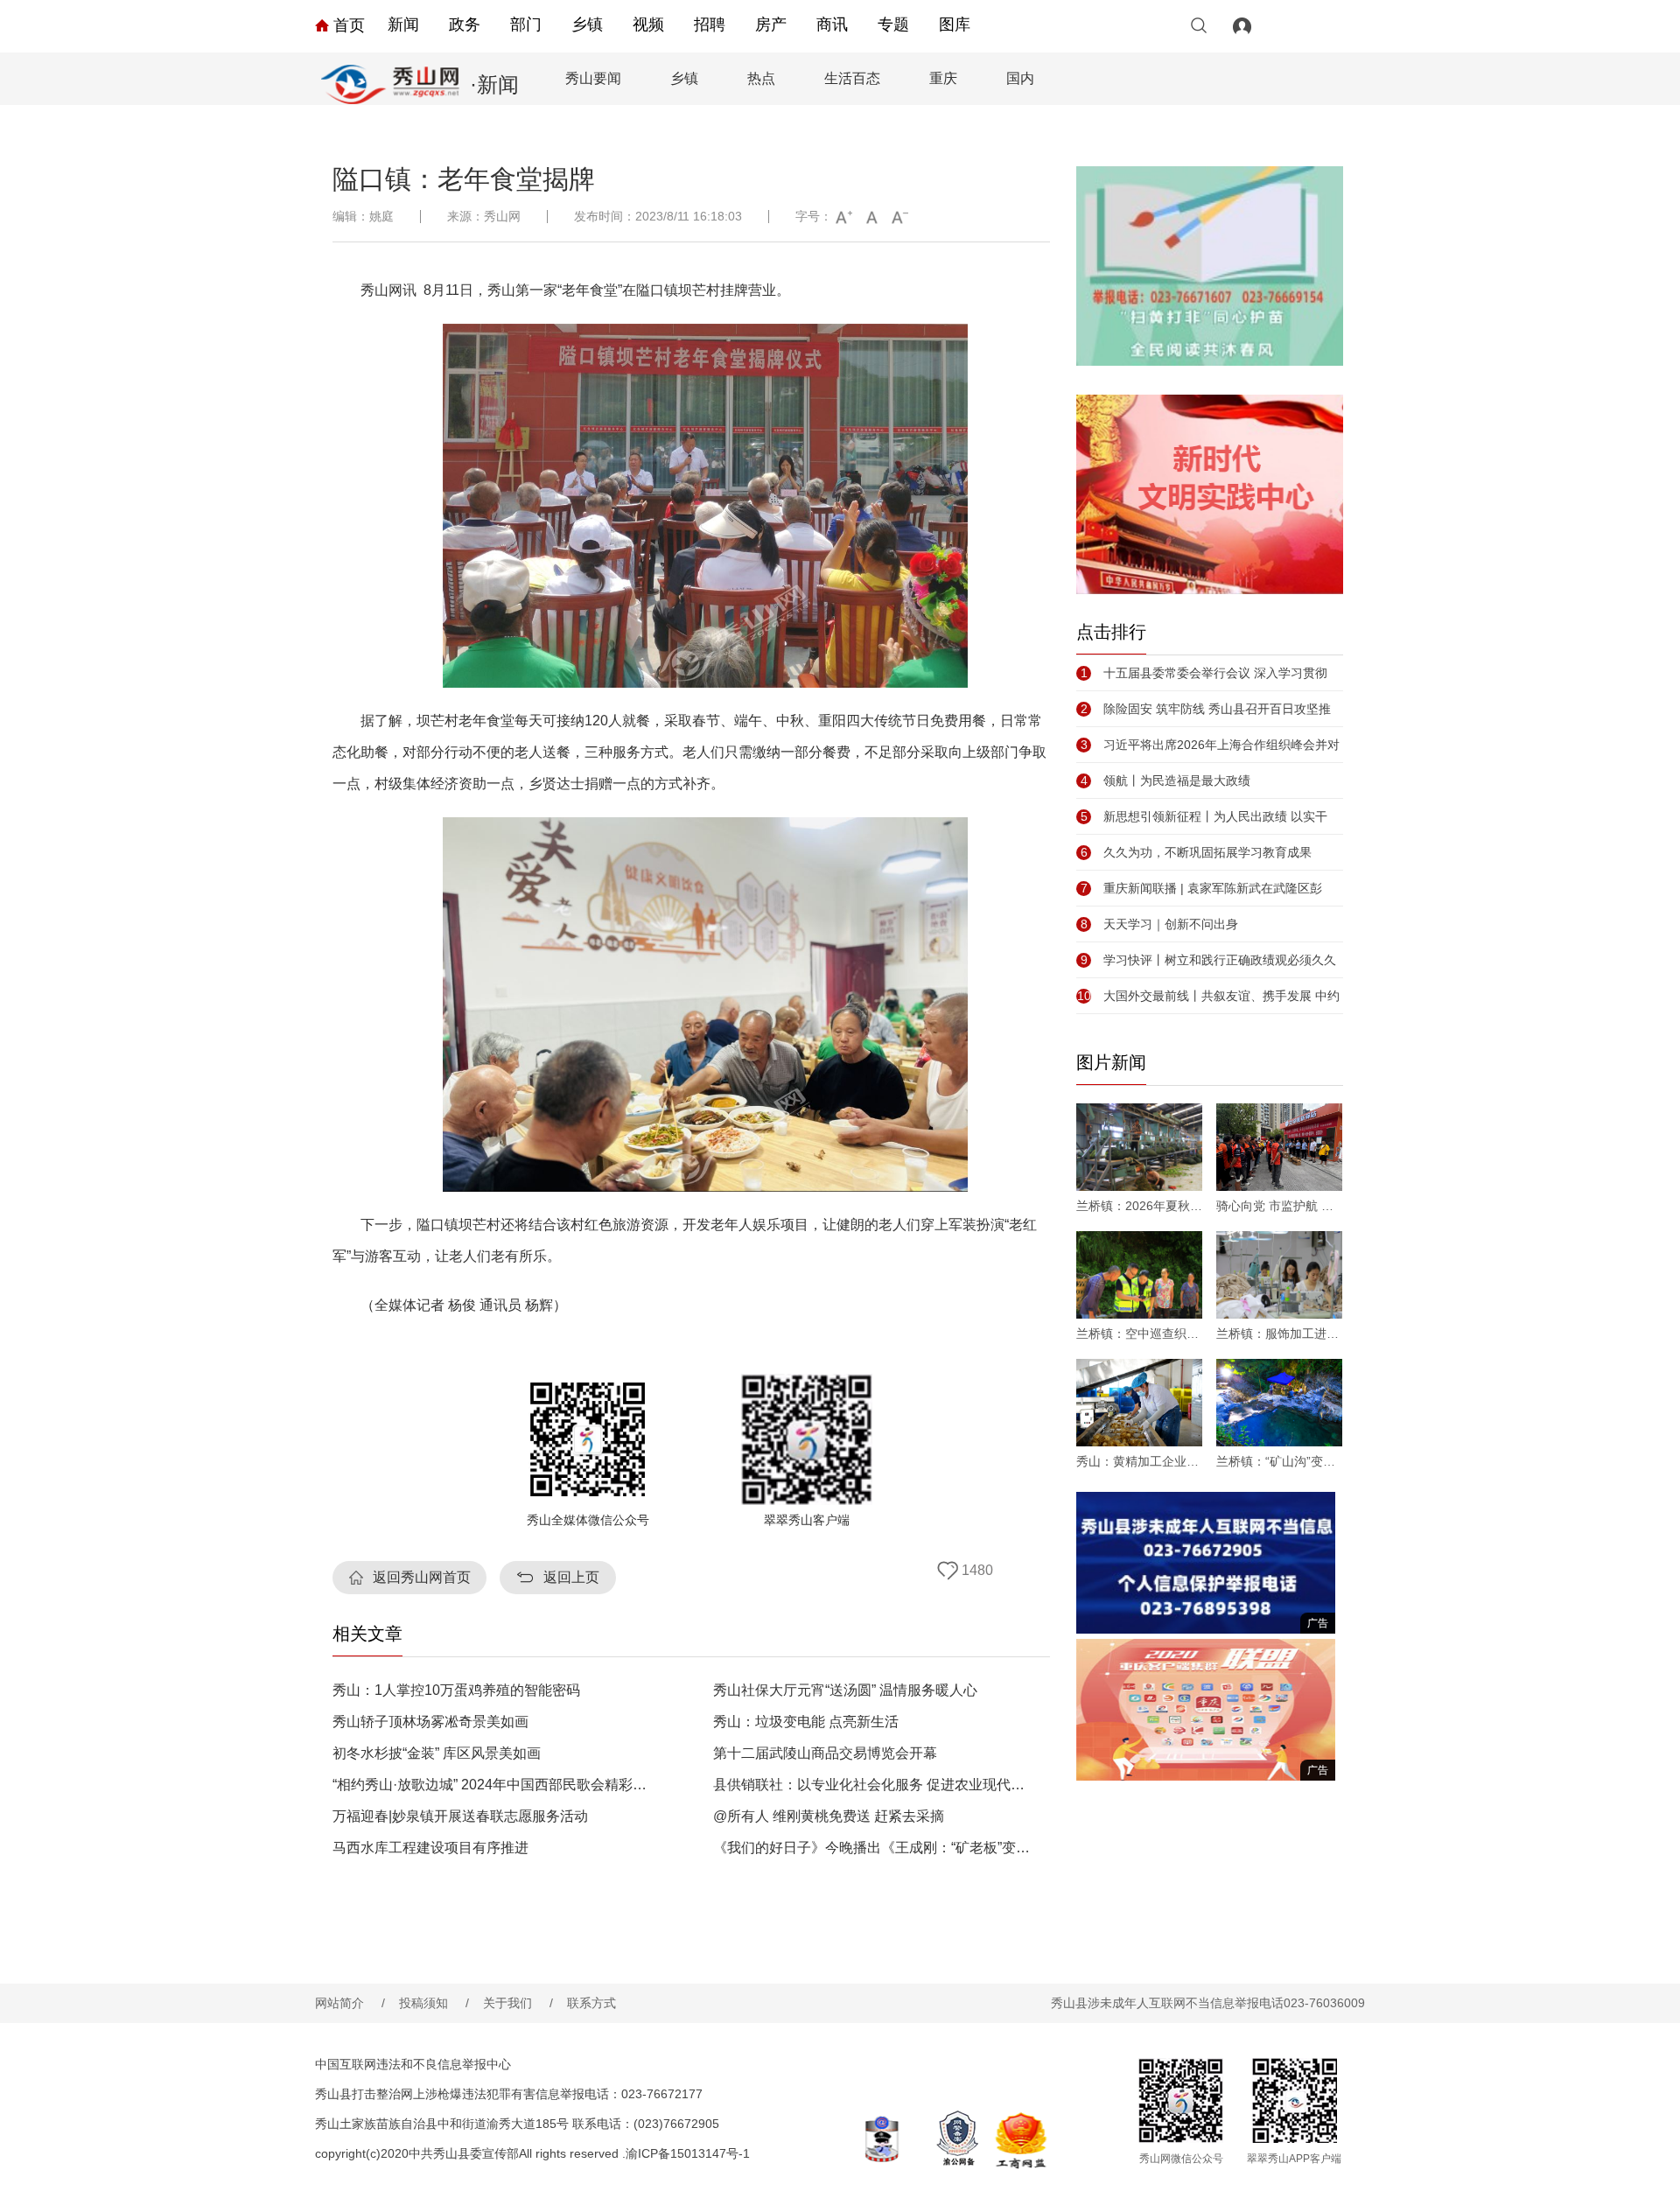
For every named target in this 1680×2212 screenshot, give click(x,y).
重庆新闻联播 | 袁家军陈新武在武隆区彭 (1201, 888)
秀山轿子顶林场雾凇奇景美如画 (430, 1722)
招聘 (710, 24)
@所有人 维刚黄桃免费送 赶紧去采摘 (829, 1816)
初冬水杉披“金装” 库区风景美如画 (437, 1753)
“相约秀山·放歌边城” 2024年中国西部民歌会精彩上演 (493, 1785)
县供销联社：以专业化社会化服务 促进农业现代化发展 (874, 1785)
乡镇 (587, 24)
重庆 (943, 78)
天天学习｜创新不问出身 (1159, 924)
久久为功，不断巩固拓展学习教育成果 (1196, 852)
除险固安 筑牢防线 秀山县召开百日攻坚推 (1206, 709)
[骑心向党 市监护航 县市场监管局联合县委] (1279, 1147)
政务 (465, 24)
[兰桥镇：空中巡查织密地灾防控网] (1139, 1275)
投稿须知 (434, 2003)
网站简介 (350, 2003)
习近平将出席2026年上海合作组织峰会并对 (1210, 745)
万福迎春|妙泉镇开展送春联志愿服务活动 (460, 1816)
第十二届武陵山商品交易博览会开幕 (825, 1753)
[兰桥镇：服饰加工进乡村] (1279, 1275)
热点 (761, 78)
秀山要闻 (593, 78)
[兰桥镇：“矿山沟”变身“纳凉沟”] (1279, 1403)
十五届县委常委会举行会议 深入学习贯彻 (1204, 673)
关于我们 (518, 2003)
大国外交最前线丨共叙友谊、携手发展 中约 (1208, 996)
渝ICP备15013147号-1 (688, 2153)
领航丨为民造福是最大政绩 (1165, 780)
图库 (955, 24)
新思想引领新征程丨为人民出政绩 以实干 (1204, 816)
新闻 (403, 24)
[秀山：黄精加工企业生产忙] (1139, 1403)
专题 (893, 24)
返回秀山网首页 (422, 1577)
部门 (526, 24)
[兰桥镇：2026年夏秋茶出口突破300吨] (1139, 1147)
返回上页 (571, 1577)
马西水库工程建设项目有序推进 (430, 1848)
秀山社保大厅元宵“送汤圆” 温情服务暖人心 (845, 1690)
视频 (648, 24)
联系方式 (591, 2003)
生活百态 (852, 78)
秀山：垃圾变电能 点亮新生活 (806, 1722)
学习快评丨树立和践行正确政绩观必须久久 (1208, 960)
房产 (771, 24)
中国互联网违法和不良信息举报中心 (413, 2064)
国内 (1020, 78)
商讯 (832, 24)
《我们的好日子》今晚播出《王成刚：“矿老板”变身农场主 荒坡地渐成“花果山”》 (874, 1848)
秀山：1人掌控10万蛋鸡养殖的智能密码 (456, 1690)
